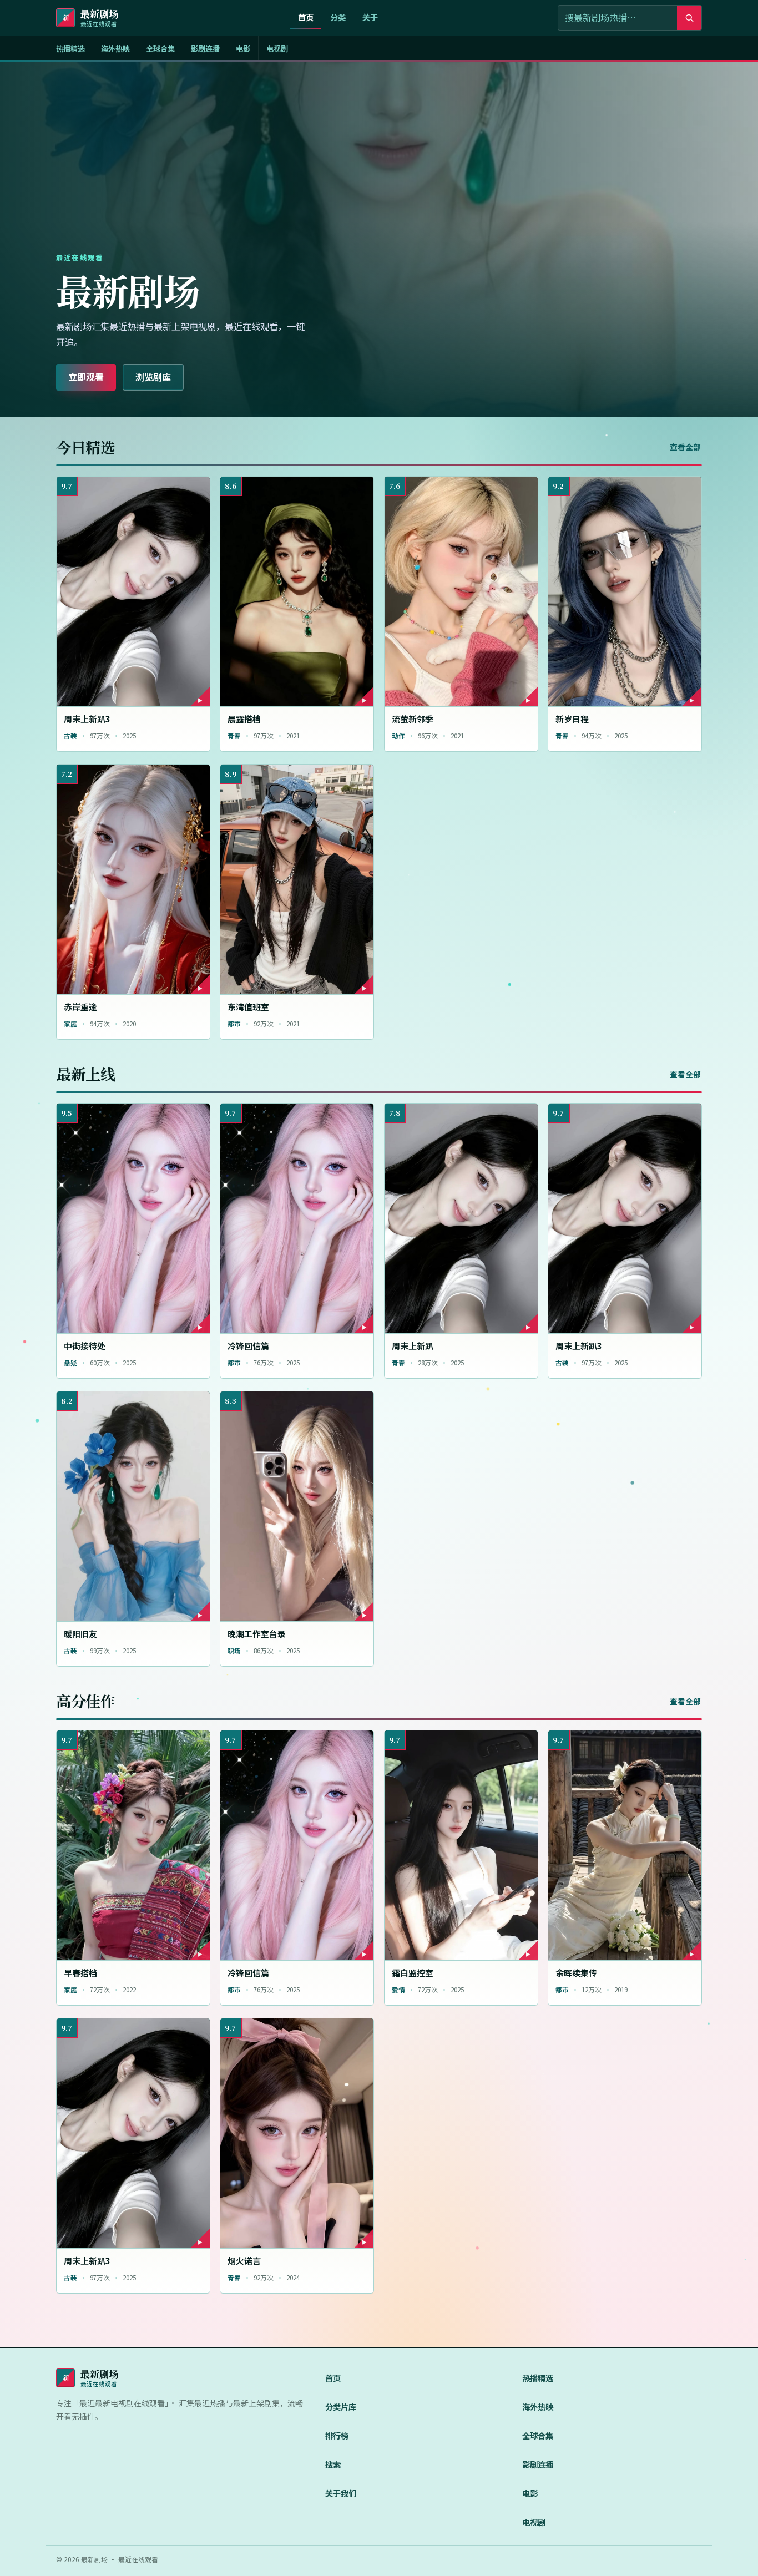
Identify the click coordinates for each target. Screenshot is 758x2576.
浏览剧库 (153, 377)
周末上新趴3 (87, 719)
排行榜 (337, 2435)
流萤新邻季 (413, 719)
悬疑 (70, 1363)
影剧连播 (205, 49)
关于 (370, 17)
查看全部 (685, 447)
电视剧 (277, 49)
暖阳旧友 (80, 1634)
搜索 (333, 2464)
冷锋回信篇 (248, 1346)
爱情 (398, 1990)
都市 (234, 1024)
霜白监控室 (413, 1973)
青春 (234, 736)
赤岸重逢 (80, 1007)
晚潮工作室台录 (257, 1634)
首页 (306, 17)
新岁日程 (572, 719)
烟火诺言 (244, 2261)
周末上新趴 (413, 1346)
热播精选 (70, 49)
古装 (70, 736)
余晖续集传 (576, 1973)
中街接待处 (85, 1346)
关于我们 (341, 2493)
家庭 (70, 1024)
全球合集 (160, 49)
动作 (398, 736)
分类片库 (341, 2407)
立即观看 (86, 377)
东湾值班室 (248, 1007)
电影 (243, 49)
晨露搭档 (244, 719)
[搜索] (689, 18)
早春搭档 (80, 1973)
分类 (338, 17)
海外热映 (115, 49)
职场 (234, 1651)
